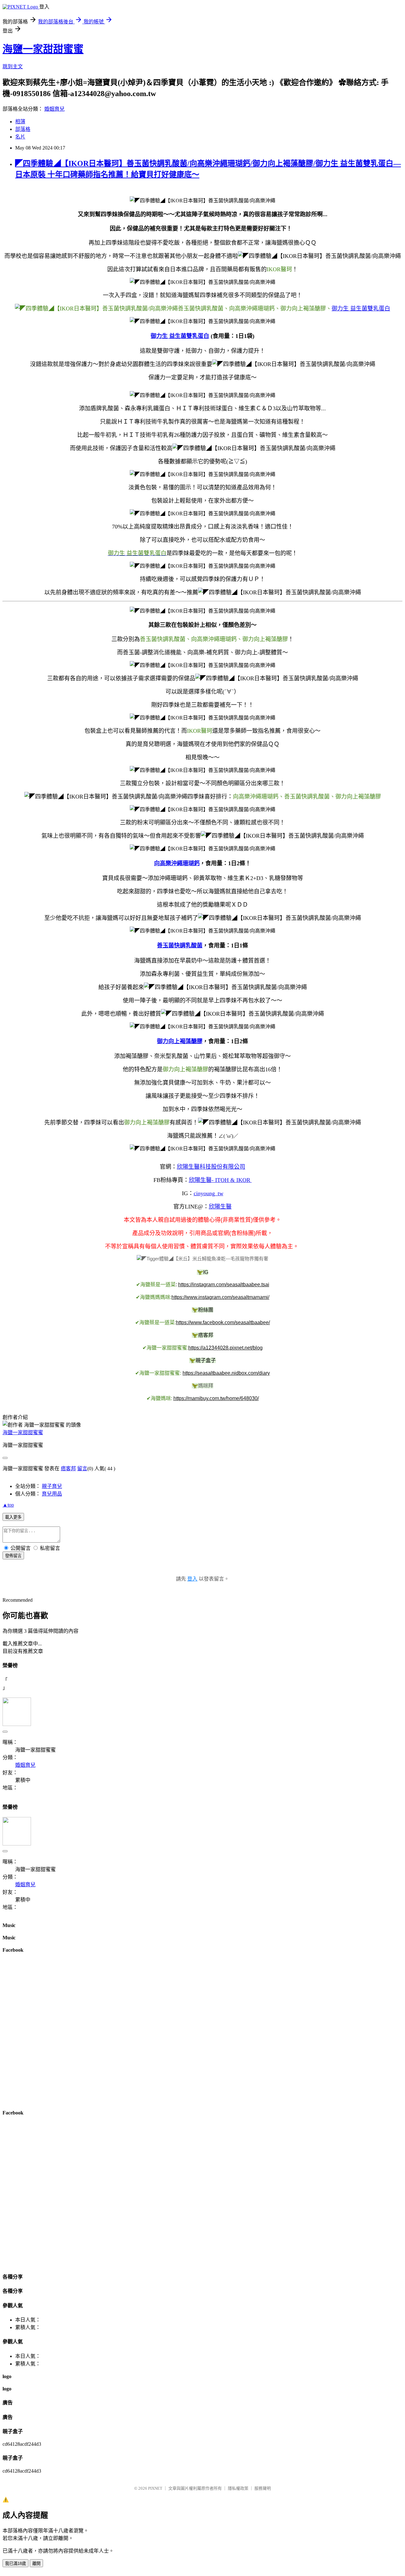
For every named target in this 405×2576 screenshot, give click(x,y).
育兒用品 (52, 1494)
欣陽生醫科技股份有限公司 (211, 1167)
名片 (20, 137)
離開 (36, 2564)
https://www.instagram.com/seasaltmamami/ (220, 1297)
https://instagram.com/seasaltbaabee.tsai (224, 1285)
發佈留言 (13, 1556)
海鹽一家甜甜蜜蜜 (43, 49)
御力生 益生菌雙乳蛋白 (361, 309)
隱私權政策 (238, 2488)
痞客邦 (68, 1469)
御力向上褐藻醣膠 (180, 1041)
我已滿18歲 (16, 2564)
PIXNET (155, 2488)
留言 (82, 1469)
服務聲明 (263, 2488)
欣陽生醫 (220, 1207)
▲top (8, 1505)
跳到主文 (13, 67)
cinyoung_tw (209, 1193)
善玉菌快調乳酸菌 (180, 945)
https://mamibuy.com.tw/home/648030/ (216, 1398)
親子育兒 (52, 1486)
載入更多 (13, 1517)
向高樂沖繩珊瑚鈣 (177, 863)
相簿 (20, 122)
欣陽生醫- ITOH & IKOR (220, 1180)
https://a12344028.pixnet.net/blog (225, 1348)
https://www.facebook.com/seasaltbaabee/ (223, 1322)
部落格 (23, 129)
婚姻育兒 (54, 109)
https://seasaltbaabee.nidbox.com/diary (226, 1373)
